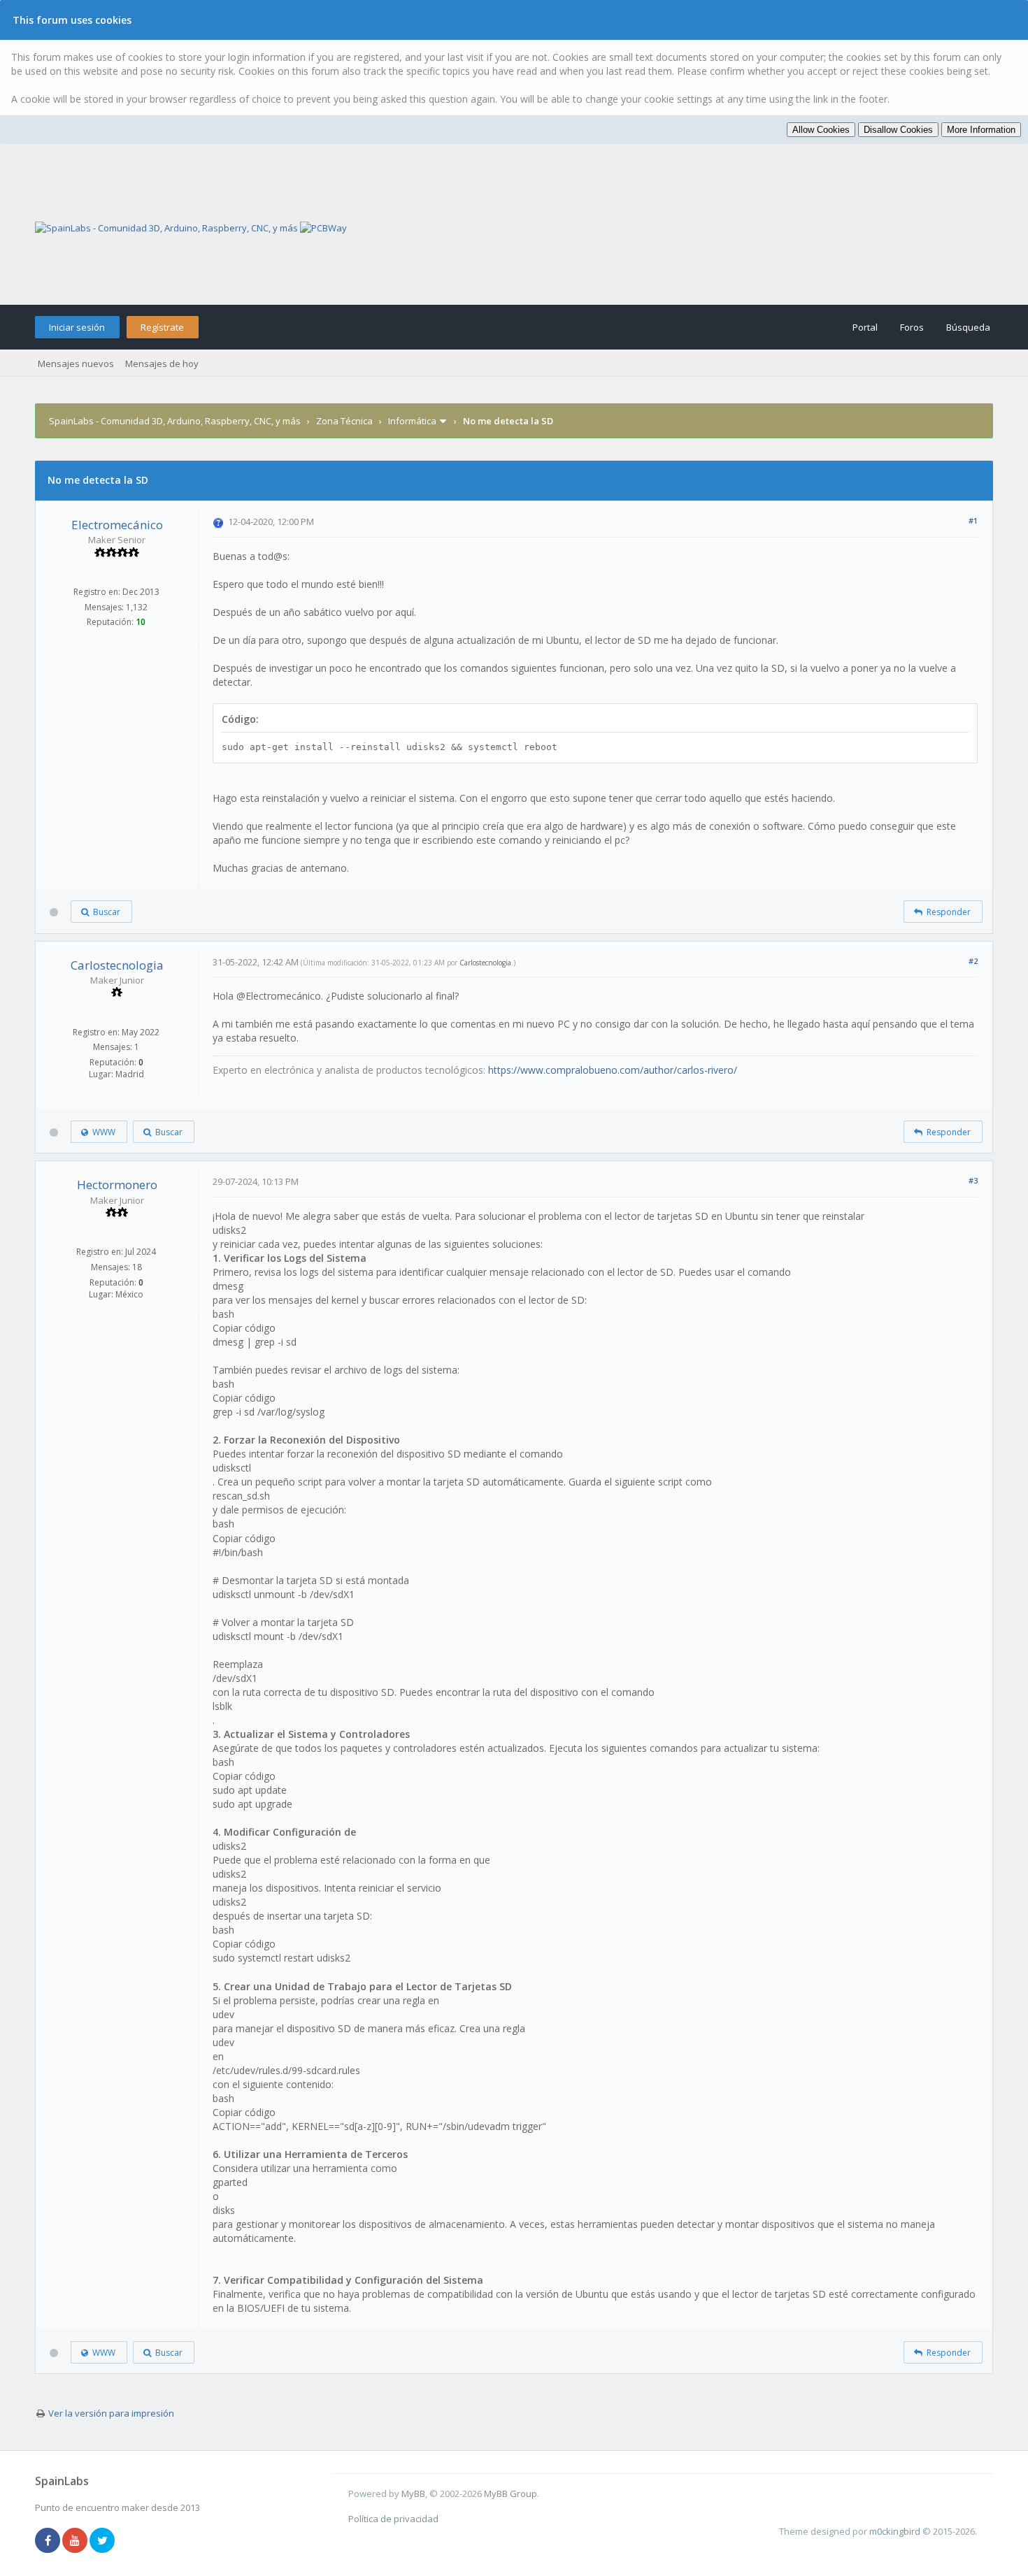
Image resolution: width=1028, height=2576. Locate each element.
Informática (412, 421)
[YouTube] (75, 2541)
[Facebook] (48, 2541)
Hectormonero (117, 1185)
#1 (973, 520)
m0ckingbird (895, 2531)
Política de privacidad (393, 2519)
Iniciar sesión (77, 327)
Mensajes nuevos (76, 364)
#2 (973, 961)
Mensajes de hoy (162, 364)
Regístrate (162, 327)
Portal (865, 327)
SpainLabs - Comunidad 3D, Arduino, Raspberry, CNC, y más (175, 421)
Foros (912, 327)
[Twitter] (102, 2541)
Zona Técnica (344, 421)
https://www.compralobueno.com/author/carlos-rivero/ (613, 1070)
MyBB (413, 2494)
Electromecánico (117, 525)
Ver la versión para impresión (111, 2413)
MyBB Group (511, 2494)
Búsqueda (968, 327)
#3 (973, 1180)
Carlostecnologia (117, 965)
